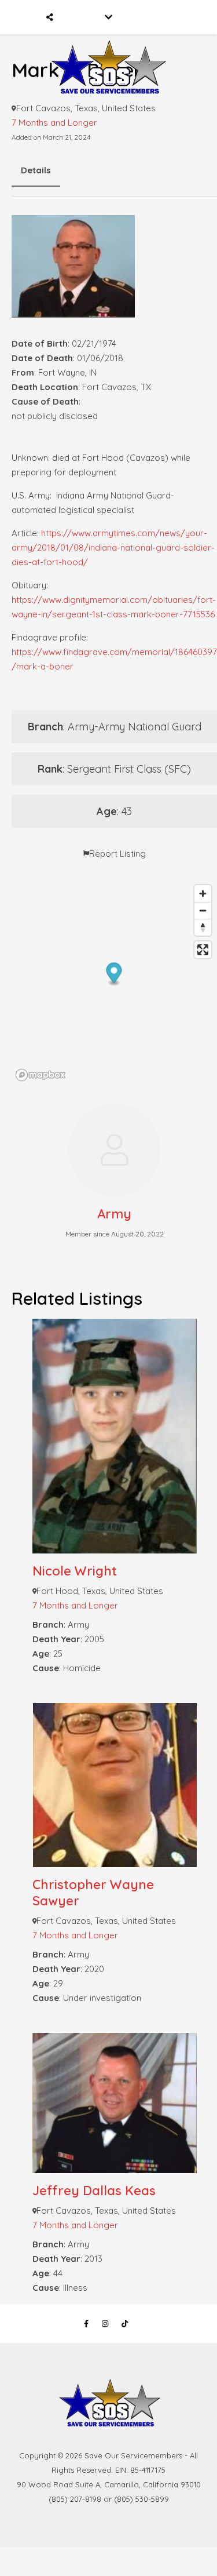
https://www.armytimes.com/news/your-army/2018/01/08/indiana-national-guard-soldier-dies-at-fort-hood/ (113, 547)
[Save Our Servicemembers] (108, 51)
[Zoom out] (203, 910)
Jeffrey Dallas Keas (94, 2191)
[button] (114, 974)
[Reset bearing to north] (203, 927)
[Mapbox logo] (41, 1075)
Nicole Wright (75, 1571)
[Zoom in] (203, 894)
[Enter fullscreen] (203, 950)
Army (114, 1214)
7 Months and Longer (54, 123)
